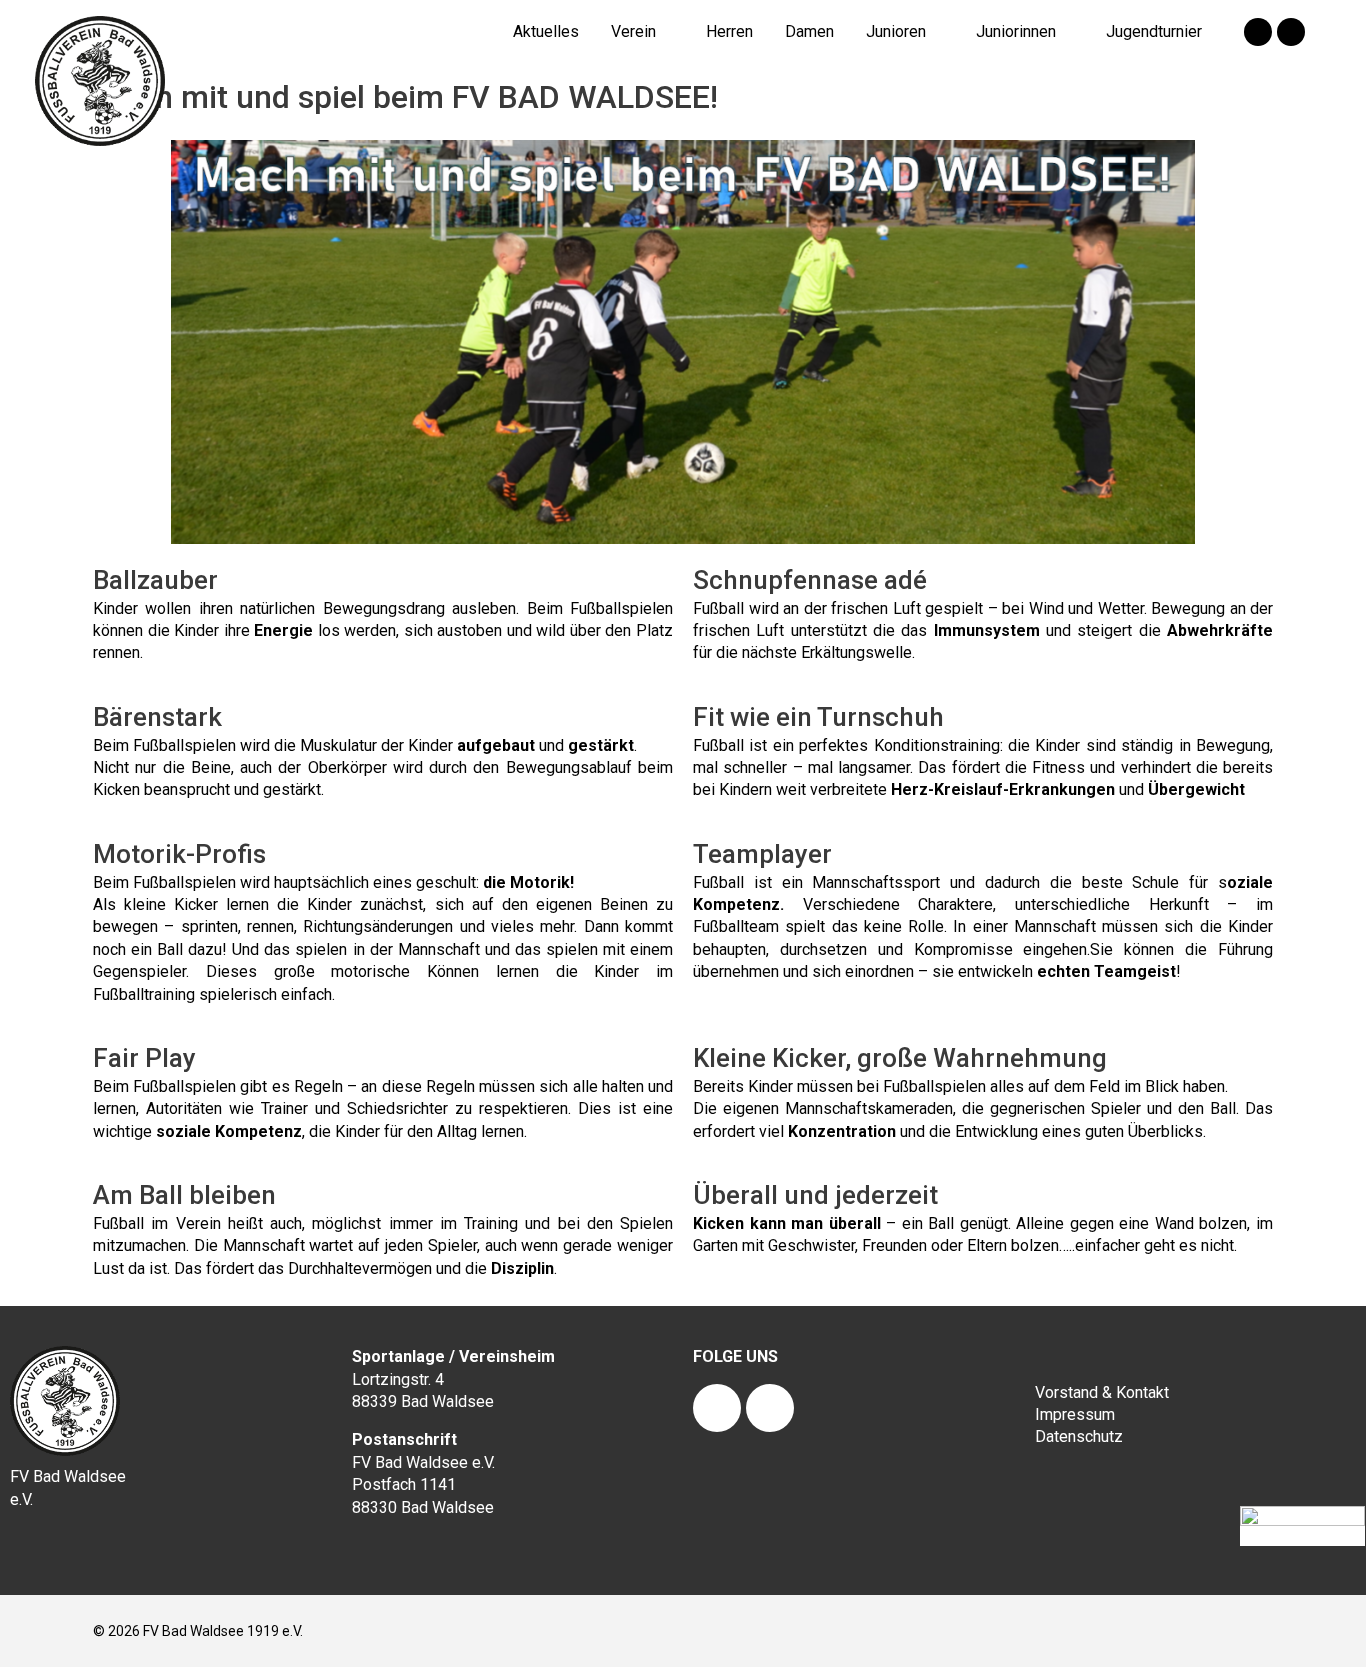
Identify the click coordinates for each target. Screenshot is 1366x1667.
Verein (633, 31)
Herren (729, 31)
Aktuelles (546, 31)
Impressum (1075, 1414)
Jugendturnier (1154, 31)
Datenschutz (1079, 1436)
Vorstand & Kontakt (1102, 1392)
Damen (809, 31)
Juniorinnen (1016, 31)
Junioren (896, 31)
